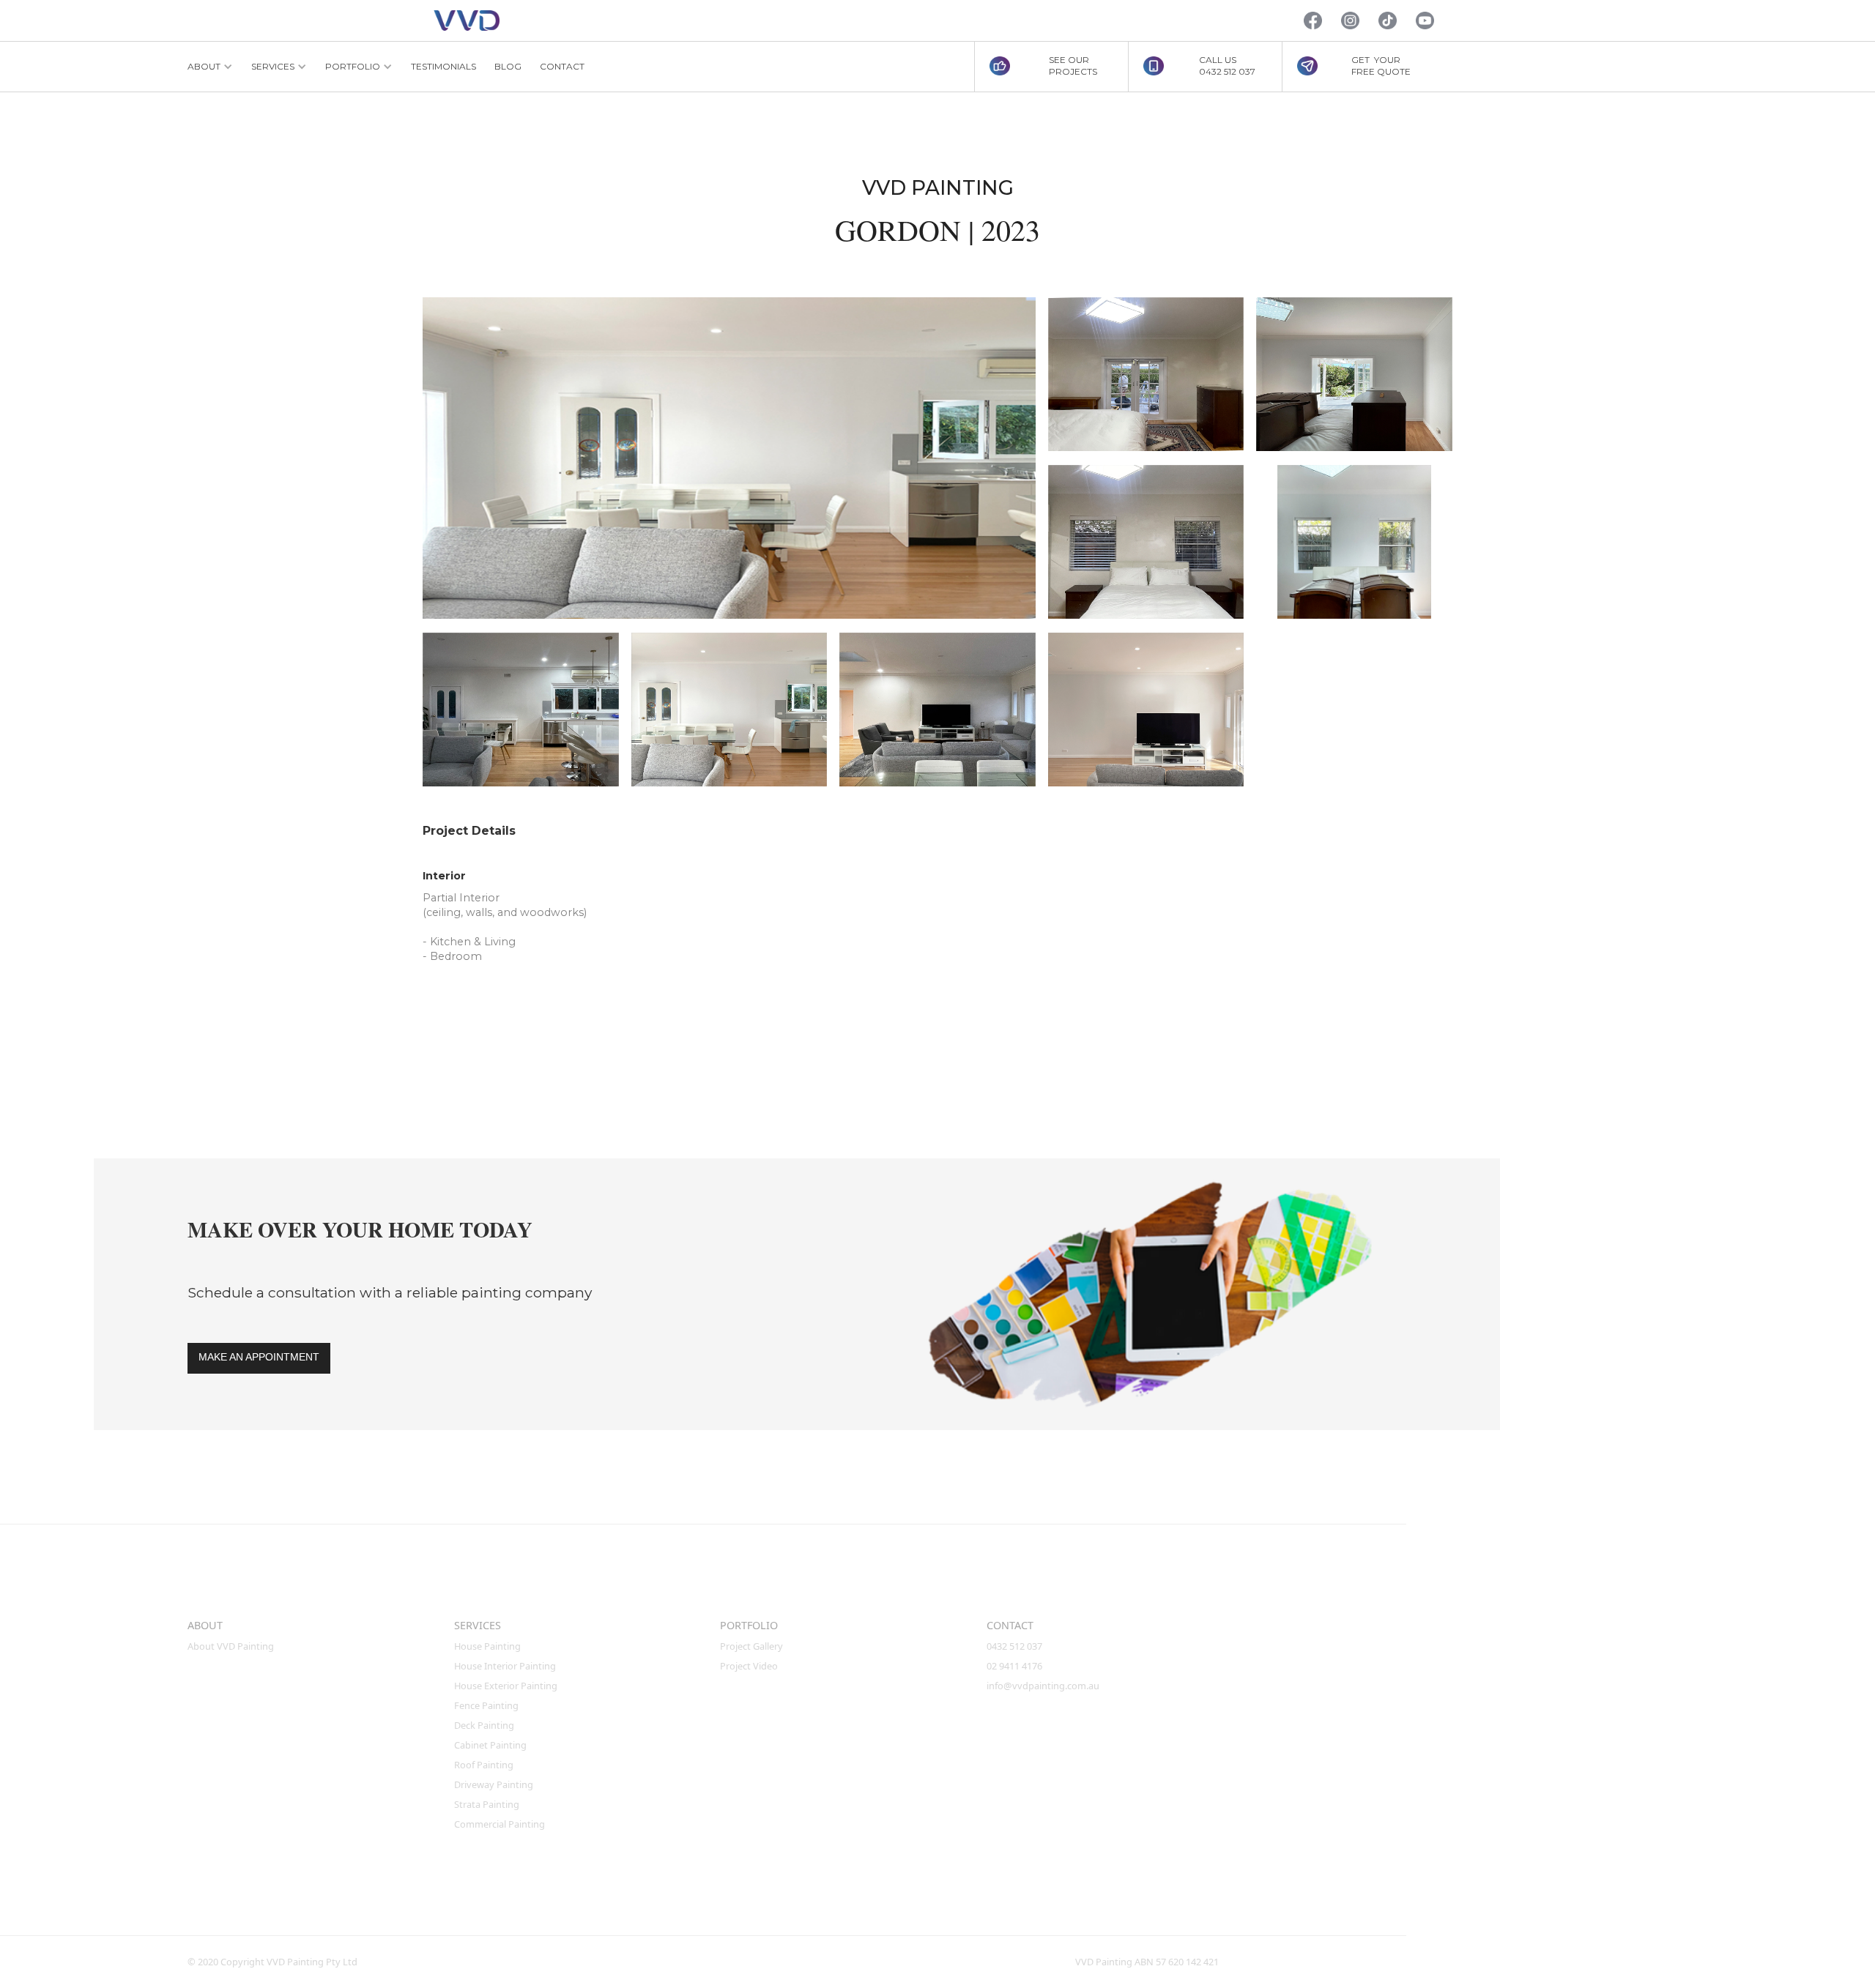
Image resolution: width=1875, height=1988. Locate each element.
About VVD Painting (231, 1646)
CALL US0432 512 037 (1227, 66)
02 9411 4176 (1014, 1666)
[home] (467, 21)
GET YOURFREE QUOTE (1381, 66)
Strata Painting (487, 1804)
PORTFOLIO (749, 1625)
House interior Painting (505, 1666)
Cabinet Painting (490, 1745)
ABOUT (205, 1625)
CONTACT (562, 66)
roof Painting (484, 1765)
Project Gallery (751, 1646)
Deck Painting (484, 1725)
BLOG (508, 66)
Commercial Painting (500, 1824)
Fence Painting (486, 1705)
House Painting (487, 1646)
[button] (210, 67)
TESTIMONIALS (443, 66)
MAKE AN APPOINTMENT (259, 1357)
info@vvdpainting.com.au (1043, 1686)
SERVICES (478, 1625)
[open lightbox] (729, 458)
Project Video (749, 1666)
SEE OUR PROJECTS (1073, 66)
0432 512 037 (1016, 1646)
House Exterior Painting (506, 1686)
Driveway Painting (494, 1784)
